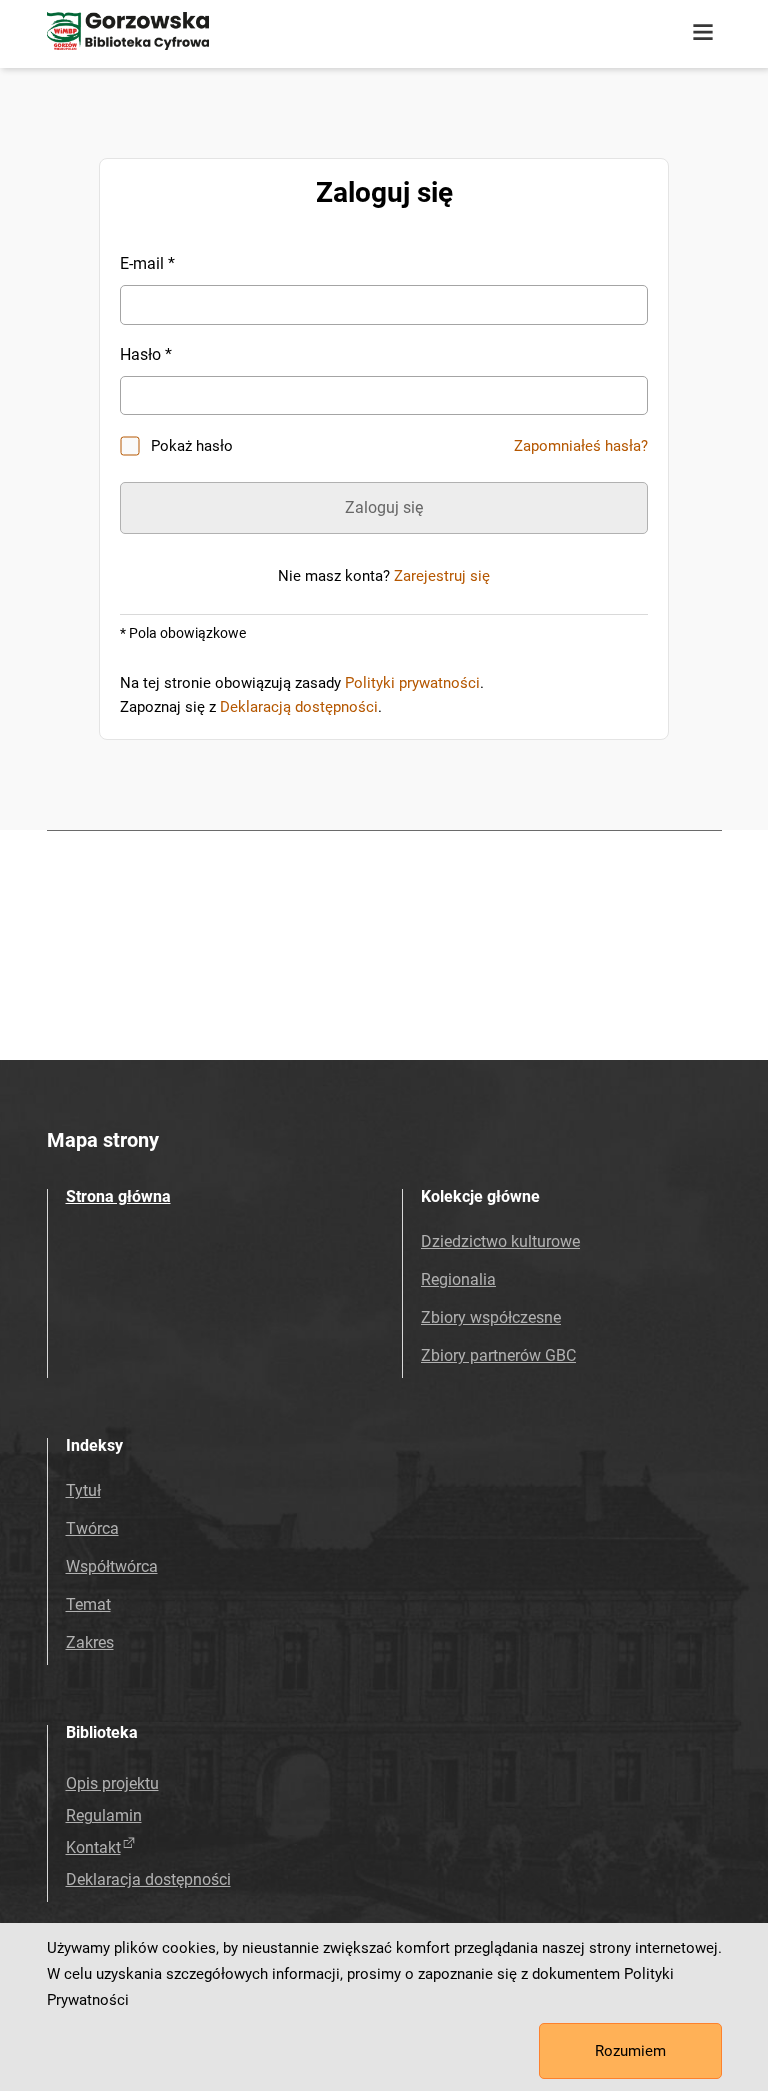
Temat (88, 1604)
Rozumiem (630, 2051)
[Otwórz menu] (703, 33)
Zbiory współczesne (491, 1317)
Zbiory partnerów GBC (498, 1355)
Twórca (92, 1528)
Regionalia (458, 1279)
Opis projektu (112, 1783)
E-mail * (147, 263)
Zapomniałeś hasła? (581, 446)
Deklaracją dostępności (299, 707)
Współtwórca (112, 1566)
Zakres (90, 1642)
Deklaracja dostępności (148, 1879)
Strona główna (118, 1196)
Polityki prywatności (412, 683)
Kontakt (93, 1847)
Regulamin (104, 1815)
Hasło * (146, 354)
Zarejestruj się (442, 576)
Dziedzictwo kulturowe (500, 1241)
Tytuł (83, 1490)
